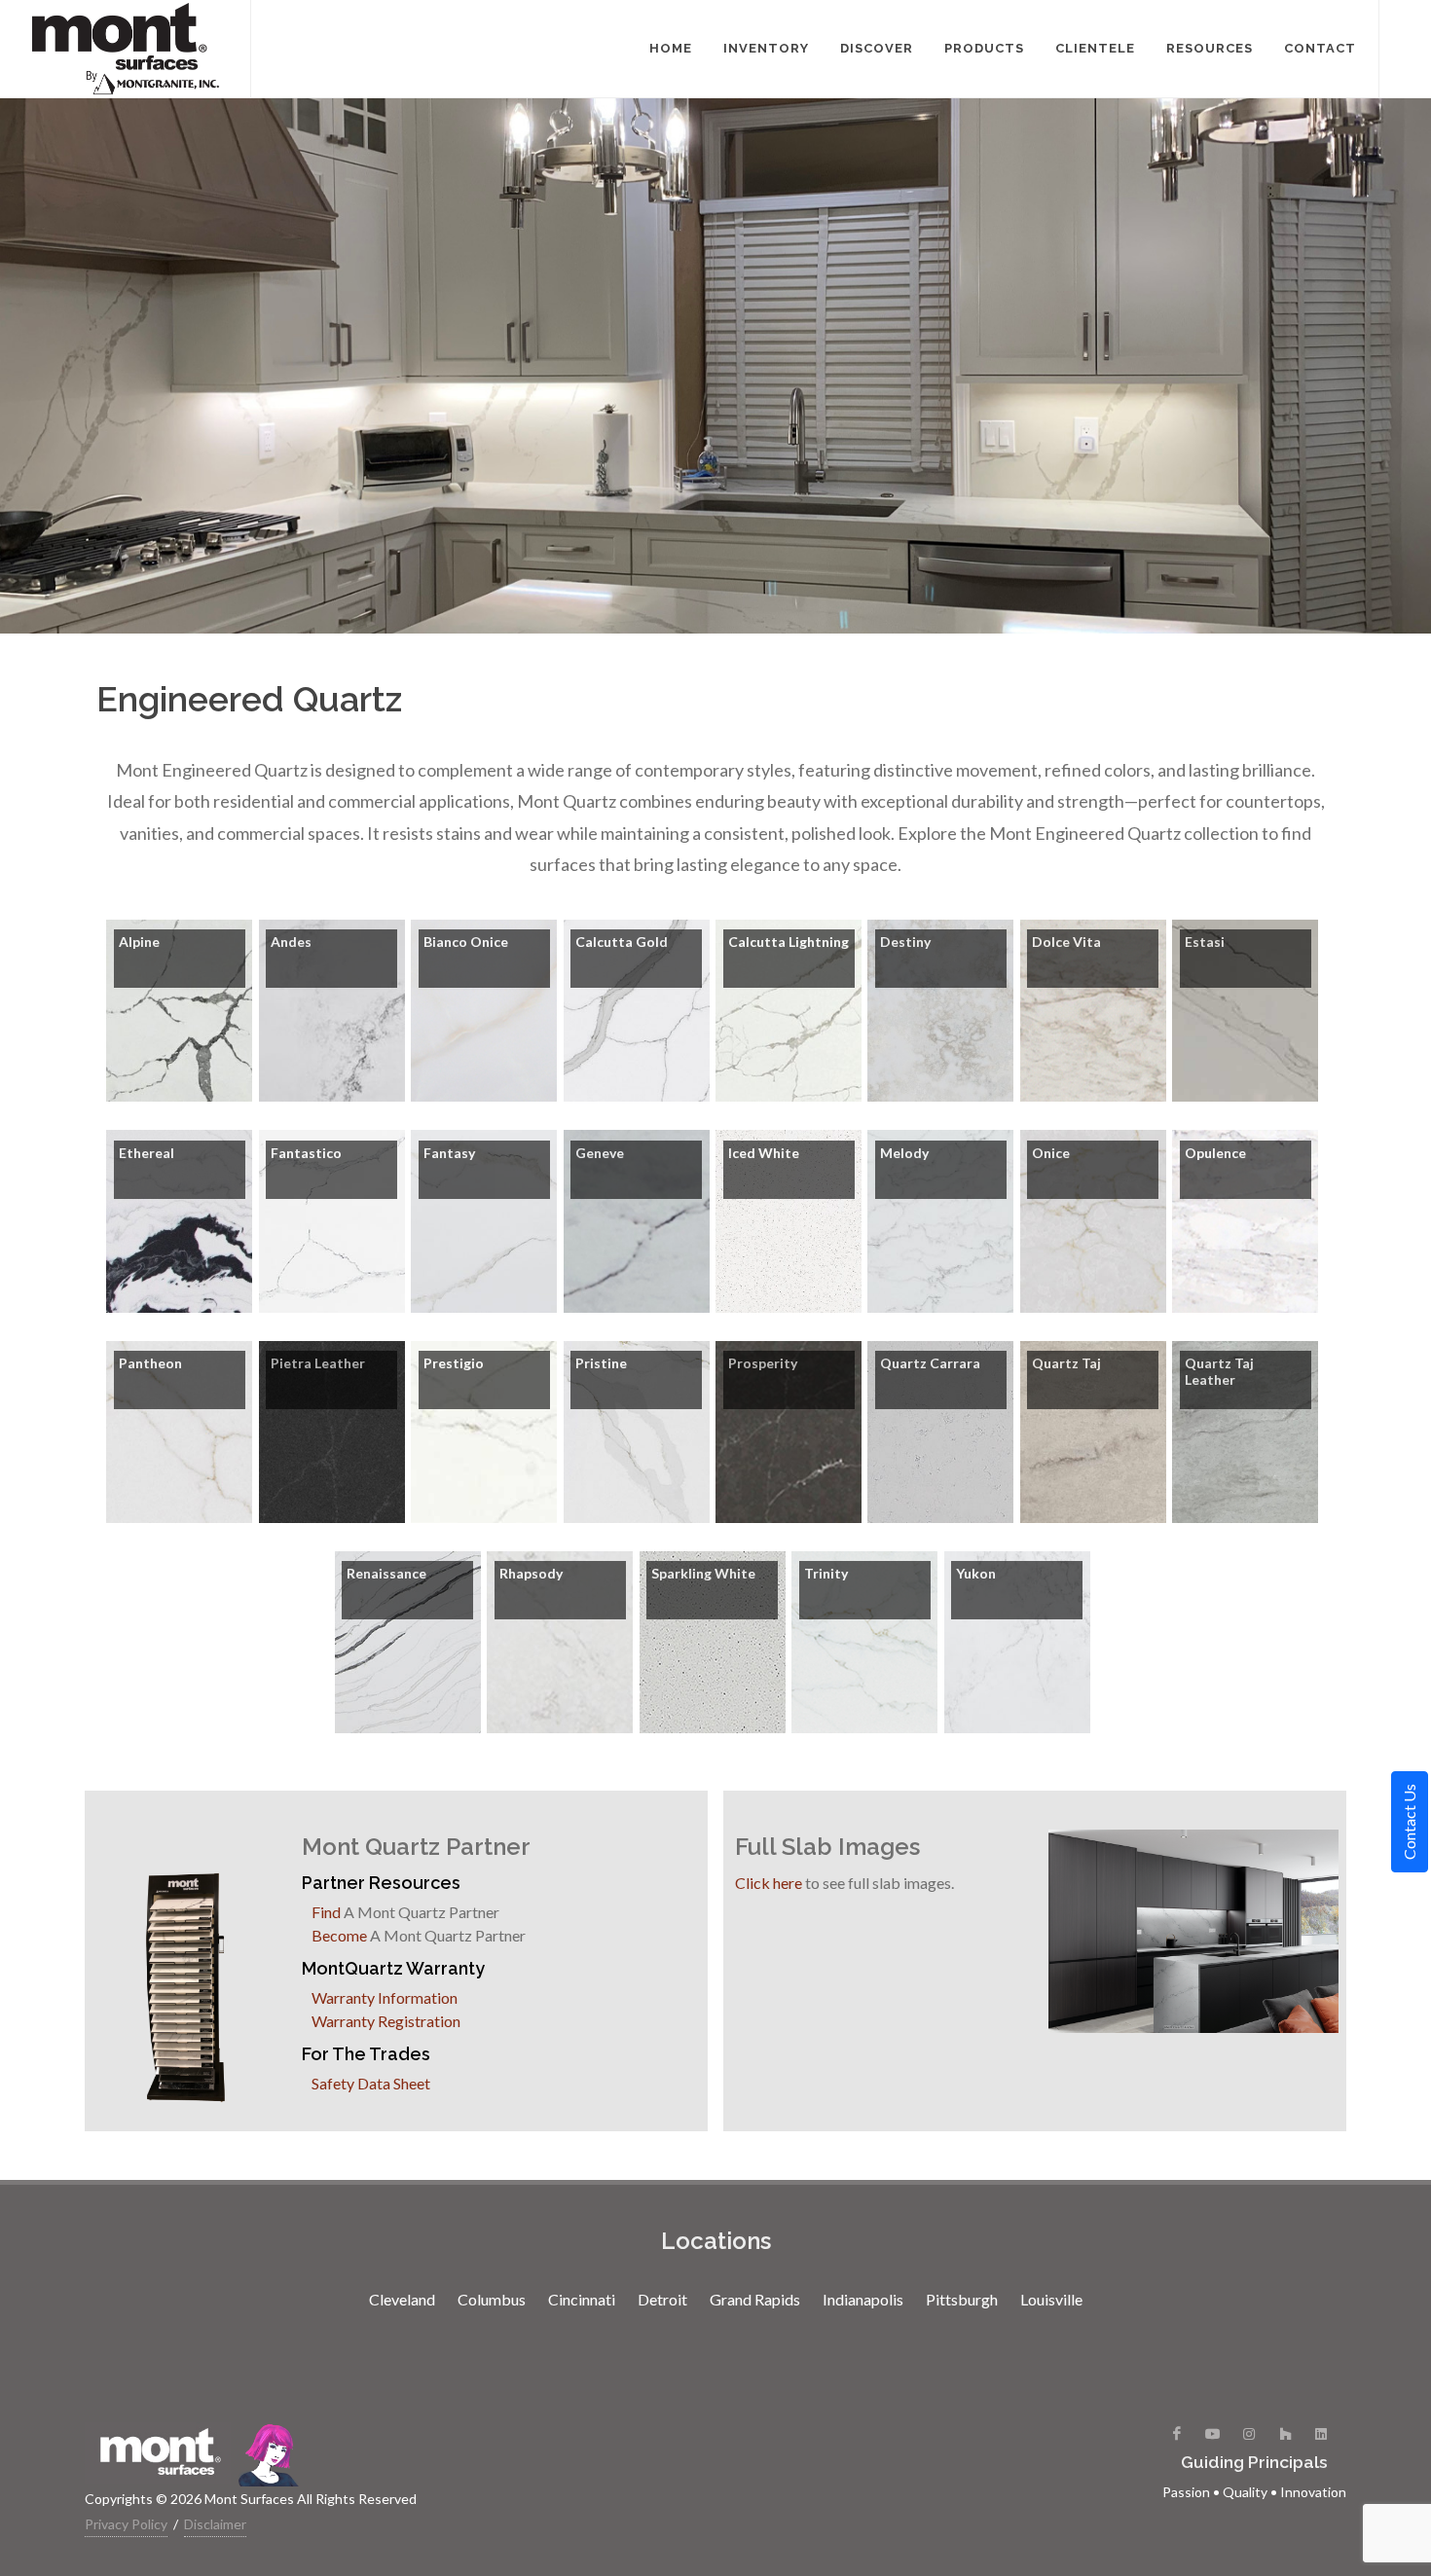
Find (326, 1912)
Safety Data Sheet (371, 2083)
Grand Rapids (755, 2299)
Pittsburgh (962, 2299)
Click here (769, 1883)
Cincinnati (582, 2299)
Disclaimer (215, 2524)
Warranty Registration (386, 2021)
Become (339, 1935)
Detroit (662, 2299)
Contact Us (1409, 1822)
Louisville (1051, 2299)
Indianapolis (863, 2299)
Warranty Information (385, 1997)
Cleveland (402, 2299)
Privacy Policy (126, 2524)
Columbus (492, 2299)
